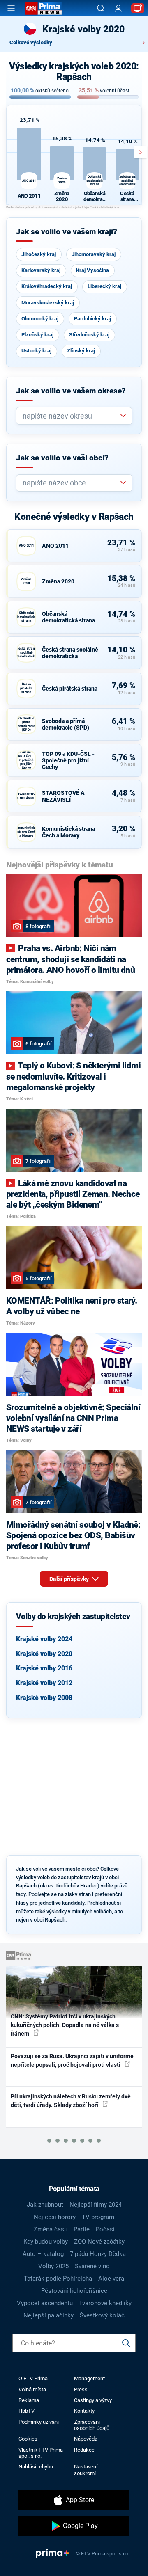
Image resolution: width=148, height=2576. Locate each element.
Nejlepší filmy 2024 (96, 2205)
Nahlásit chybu (36, 2467)
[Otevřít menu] (11, 8)
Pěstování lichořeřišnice (74, 2291)
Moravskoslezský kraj (48, 303)
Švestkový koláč (102, 2315)
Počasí (105, 2229)
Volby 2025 (53, 2266)
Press (81, 2390)
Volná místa (32, 2390)
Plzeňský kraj (37, 335)
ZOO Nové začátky (99, 2242)
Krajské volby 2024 (44, 1639)
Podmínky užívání (39, 2422)
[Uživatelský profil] (118, 8)
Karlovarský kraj (41, 270)
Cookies (28, 2439)
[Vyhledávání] (101, 8)
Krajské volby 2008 (44, 1698)
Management (89, 2378)
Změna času (51, 2229)
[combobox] (71, 416)
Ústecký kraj (36, 351)
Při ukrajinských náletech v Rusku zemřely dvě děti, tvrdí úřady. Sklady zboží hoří (71, 2101)
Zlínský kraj (81, 351)
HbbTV (27, 2411)
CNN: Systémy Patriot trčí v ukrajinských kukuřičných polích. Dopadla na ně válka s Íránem (65, 2025)
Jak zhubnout (45, 2205)
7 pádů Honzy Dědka (98, 2254)
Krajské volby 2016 (44, 1668)
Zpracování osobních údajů (92, 2425)
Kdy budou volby (46, 2242)
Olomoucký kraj (40, 319)
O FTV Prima (33, 2378)
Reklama (29, 2400)
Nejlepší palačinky (49, 2315)
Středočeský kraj (89, 335)
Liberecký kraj (104, 286)
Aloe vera (111, 2279)
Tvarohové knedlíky (105, 2303)
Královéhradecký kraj (47, 286)
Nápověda (86, 2439)
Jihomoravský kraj (94, 254)
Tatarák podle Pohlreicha (58, 2279)
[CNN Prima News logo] (43, 8)
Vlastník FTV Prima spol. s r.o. (41, 2453)
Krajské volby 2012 (44, 1683)
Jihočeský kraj (39, 254)
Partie (82, 2229)
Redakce (84, 2450)
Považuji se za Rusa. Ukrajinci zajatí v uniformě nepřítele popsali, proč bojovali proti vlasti (72, 2060)
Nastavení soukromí (86, 2470)
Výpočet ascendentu (45, 2303)
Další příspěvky (70, 1579)
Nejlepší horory (55, 2217)
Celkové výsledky (31, 42)
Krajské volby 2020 (44, 1654)
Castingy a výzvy (93, 2400)
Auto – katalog (43, 2254)
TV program (98, 2217)
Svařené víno (92, 2266)
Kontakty (84, 2411)
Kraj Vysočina (92, 270)
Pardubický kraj (92, 319)
